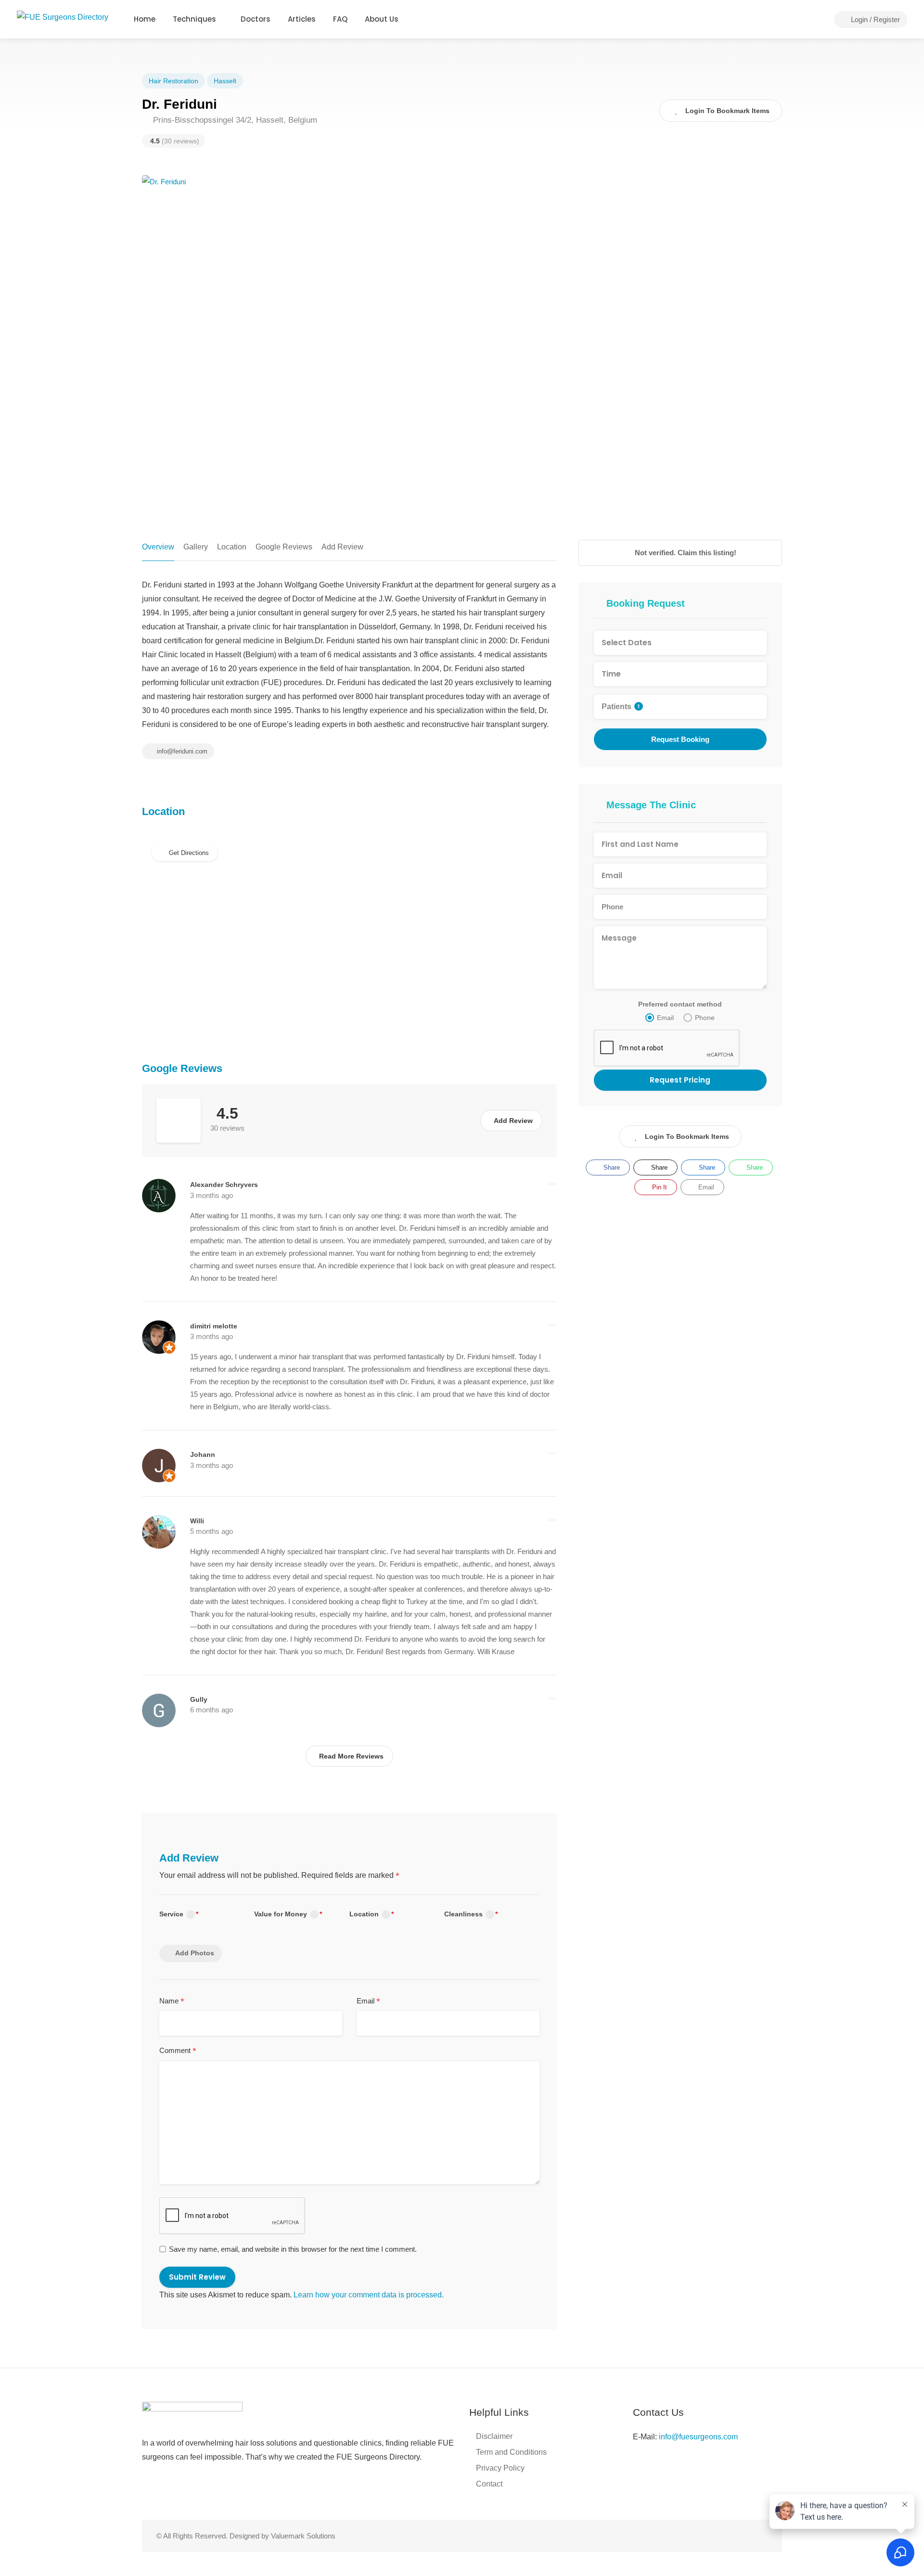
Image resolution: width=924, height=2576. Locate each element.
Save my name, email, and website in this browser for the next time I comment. (293, 2249)
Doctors (256, 19)
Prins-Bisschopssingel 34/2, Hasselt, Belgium (234, 120)
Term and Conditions (511, 2452)
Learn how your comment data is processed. (369, 2295)
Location (232, 547)
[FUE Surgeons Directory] (63, 17)
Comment (178, 2051)
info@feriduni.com (181, 751)
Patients (621, 707)
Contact (489, 2484)
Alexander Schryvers (224, 1185)
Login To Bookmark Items (687, 1136)
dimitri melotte (214, 1326)
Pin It (659, 1187)
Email (368, 2002)
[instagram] (746, 2536)
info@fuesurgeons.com (698, 2437)
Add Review (342, 547)
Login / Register (874, 19)
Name (172, 2002)
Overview (158, 547)
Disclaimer (494, 2436)
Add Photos (195, 1953)
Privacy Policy (500, 2468)
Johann (203, 1454)
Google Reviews (284, 547)
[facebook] (730, 2536)
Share (611, 1167)
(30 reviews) (175, 141)
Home (145, 19)
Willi (197, 1521)
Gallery (196, 547)
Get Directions (189, 853)
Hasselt (225, 81)
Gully (199, 1699)
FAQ (340, 19)
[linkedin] (762, 2536)
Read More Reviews (351, 1756)
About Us (382, 19)
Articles (302, 19)
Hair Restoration (173, 81)
